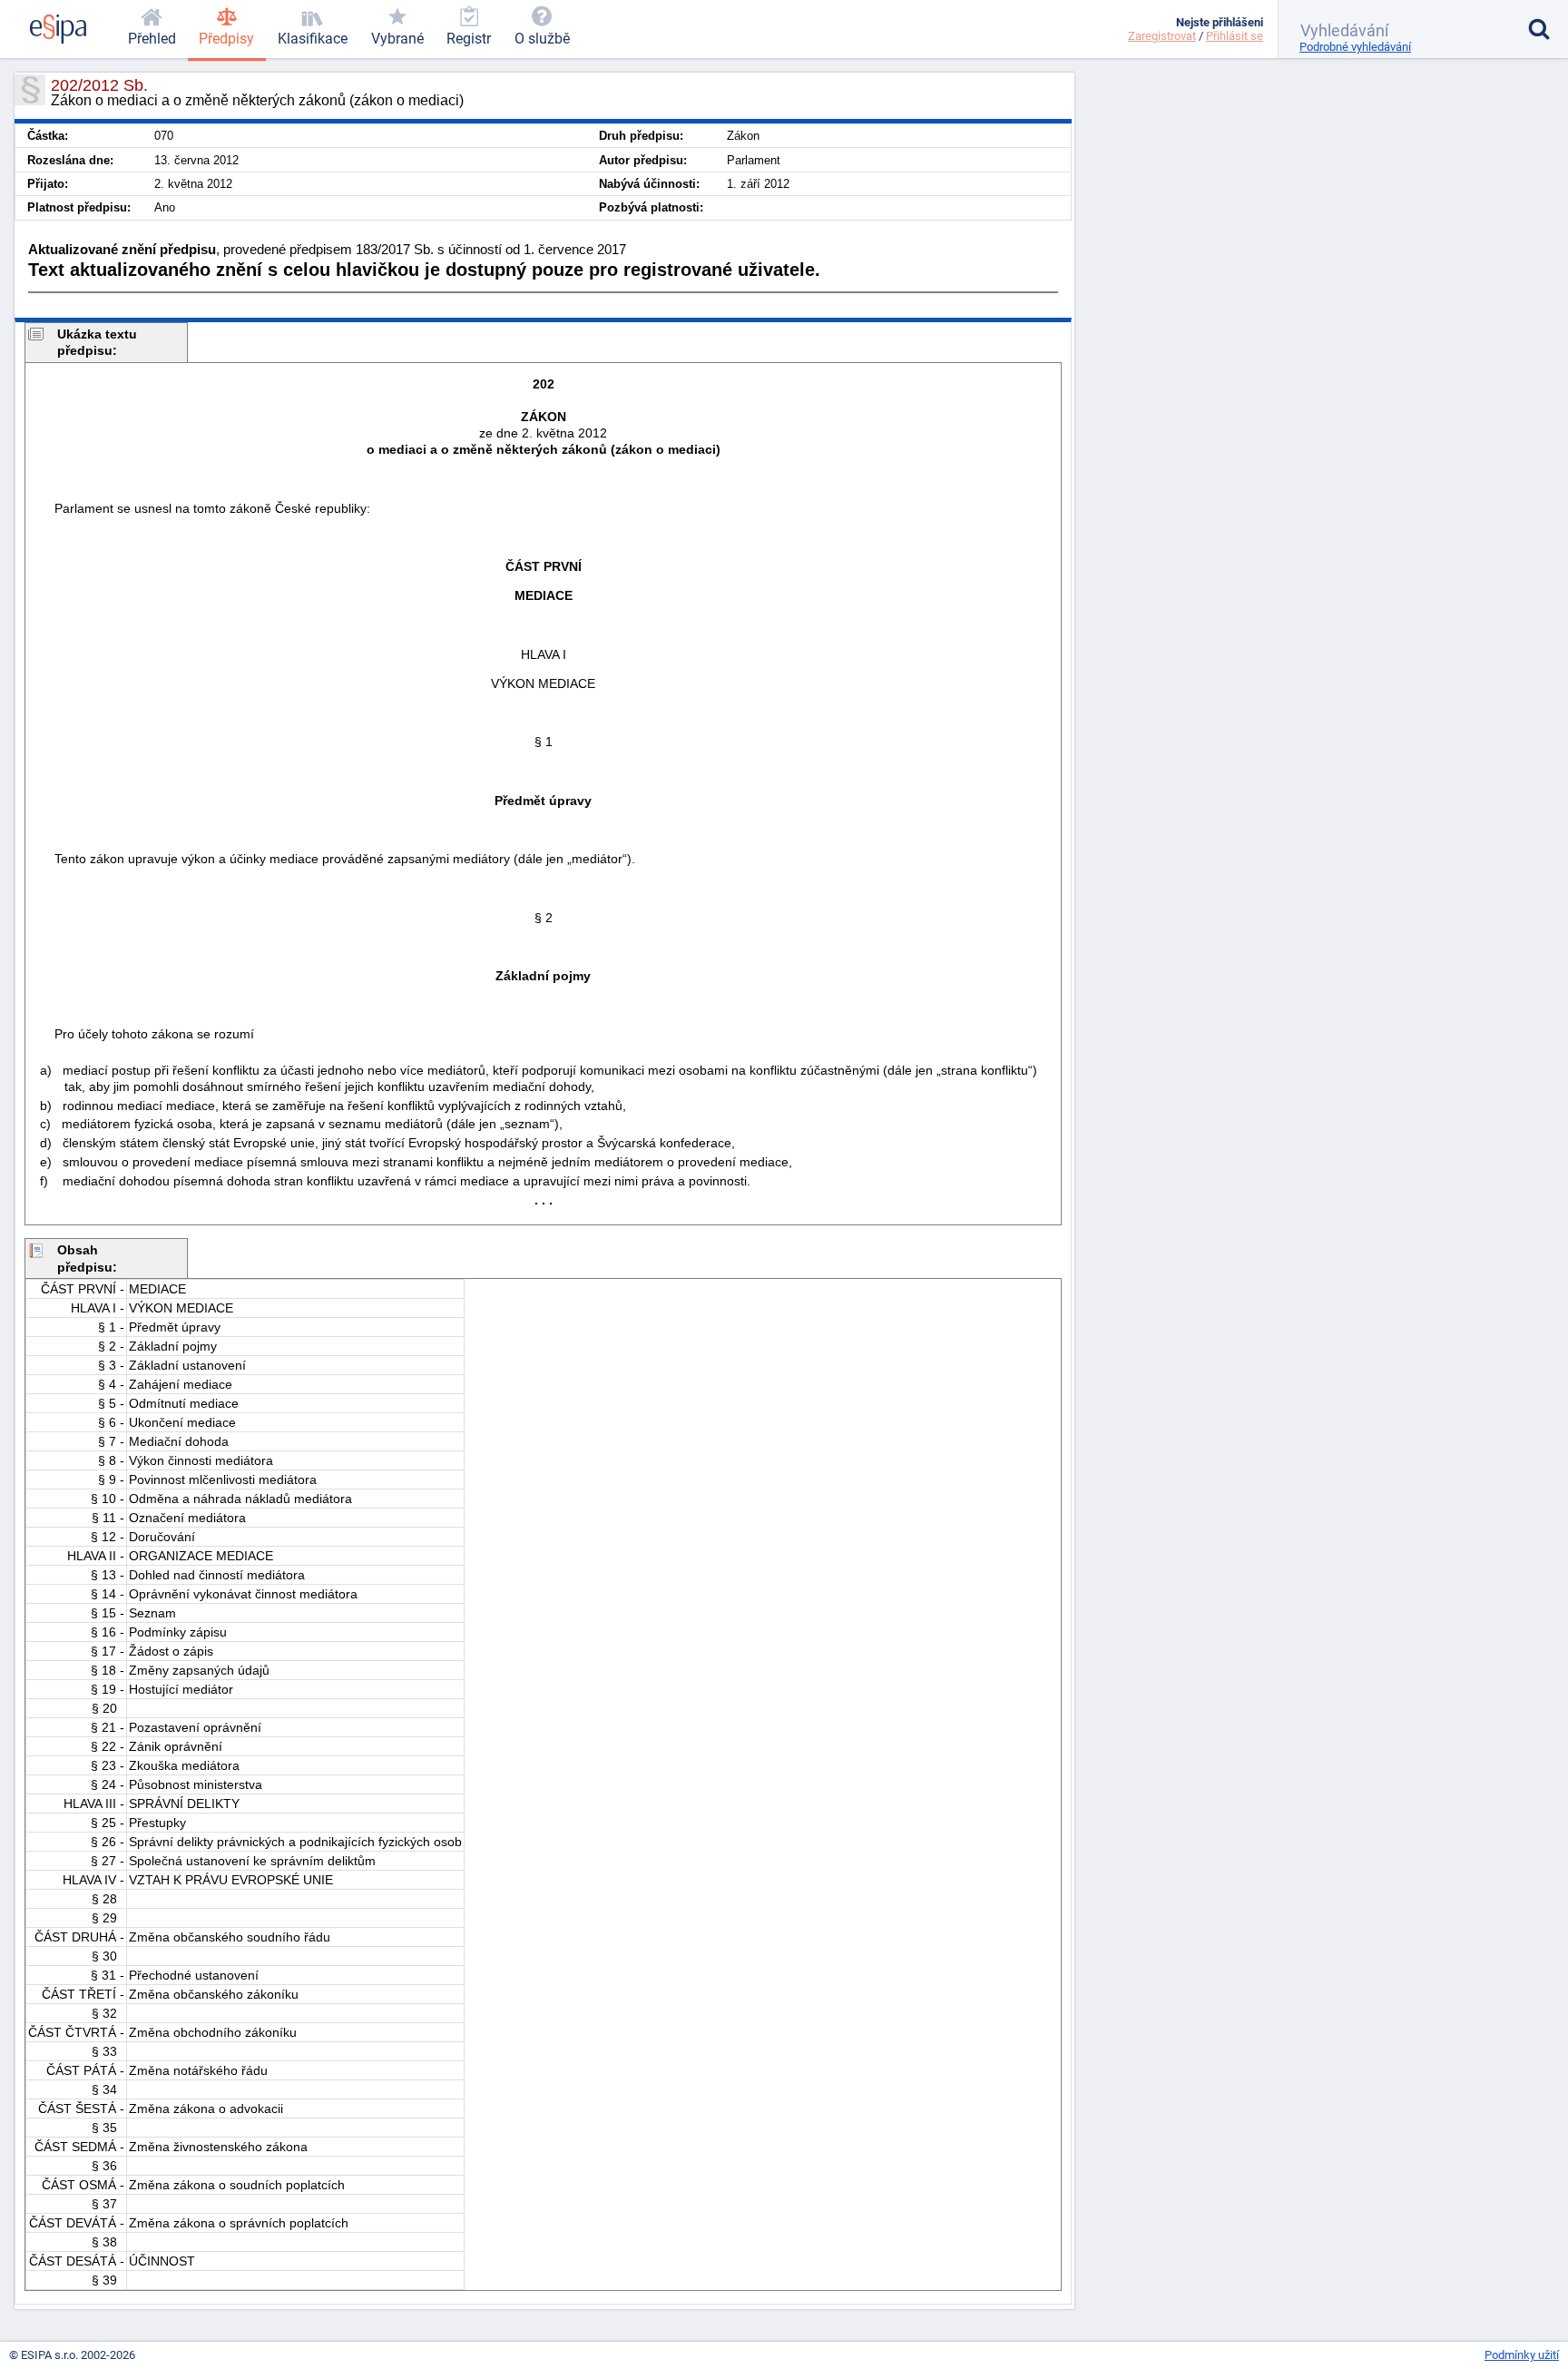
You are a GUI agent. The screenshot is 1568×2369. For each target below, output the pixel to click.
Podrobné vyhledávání (1355, 47)
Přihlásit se (1235, 36)
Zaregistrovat (1162, 36)
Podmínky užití (1522, 2355)
